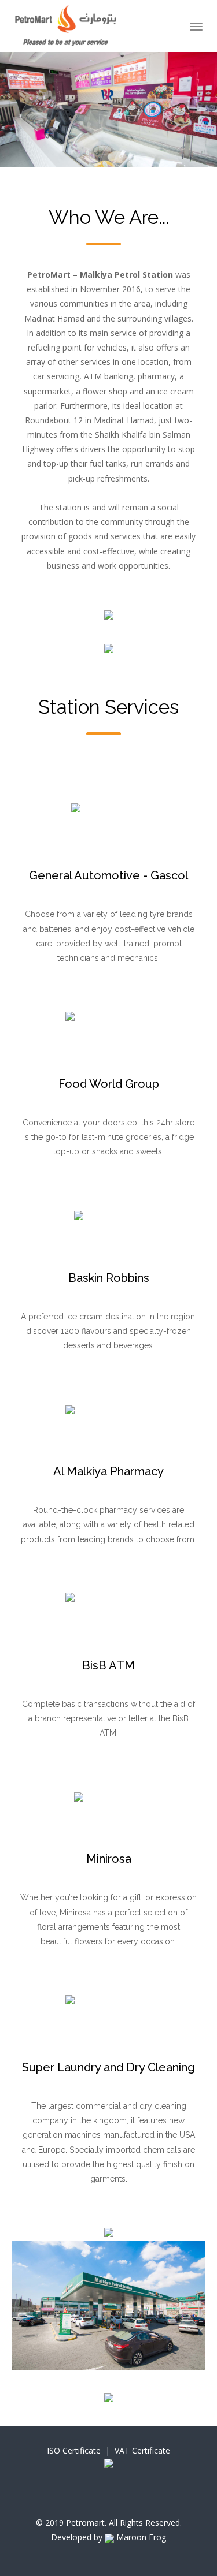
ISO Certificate (74, 2450)
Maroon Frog (140, 2537)
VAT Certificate (142, 2450)
